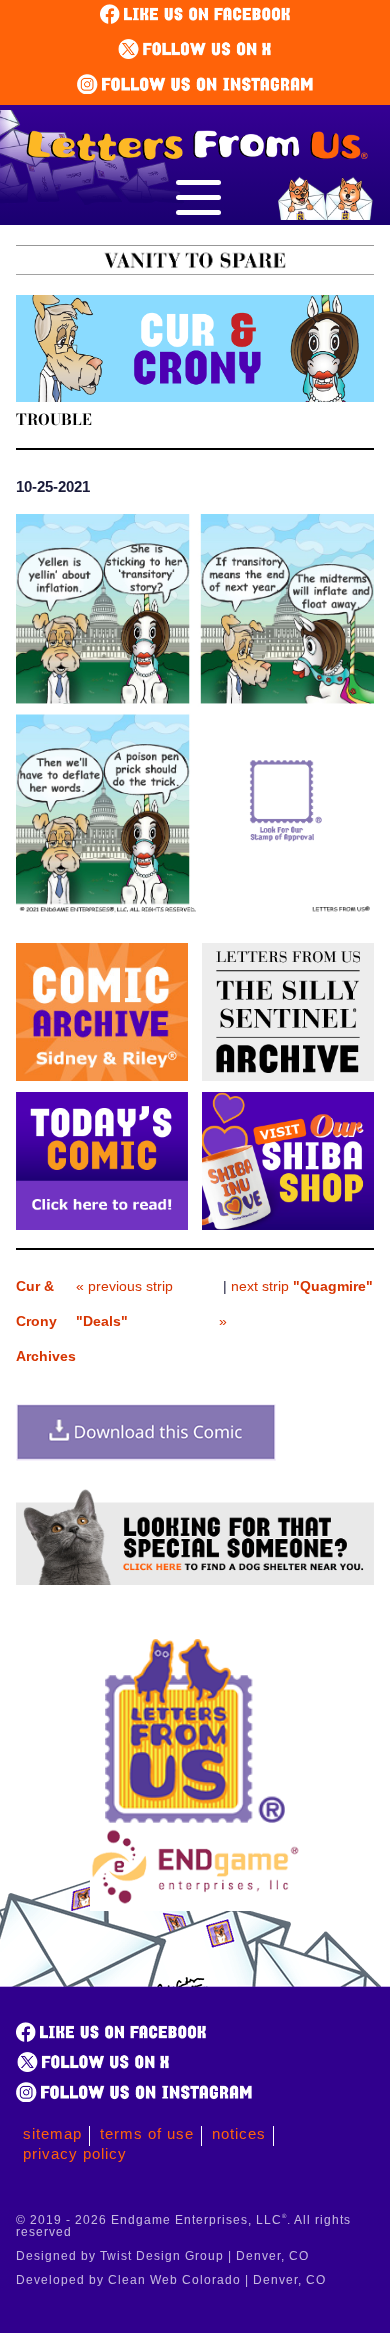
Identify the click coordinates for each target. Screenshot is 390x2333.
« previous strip (124, 1303)
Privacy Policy (75, 2153)
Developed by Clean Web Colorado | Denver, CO (171, 2280)
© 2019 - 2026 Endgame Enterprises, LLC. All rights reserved (183, 2226)
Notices (239, 2133)
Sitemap (52, 2133)
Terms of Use (147, 2133)
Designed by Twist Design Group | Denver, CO (162, 2256)
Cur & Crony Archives (46, 1321)
